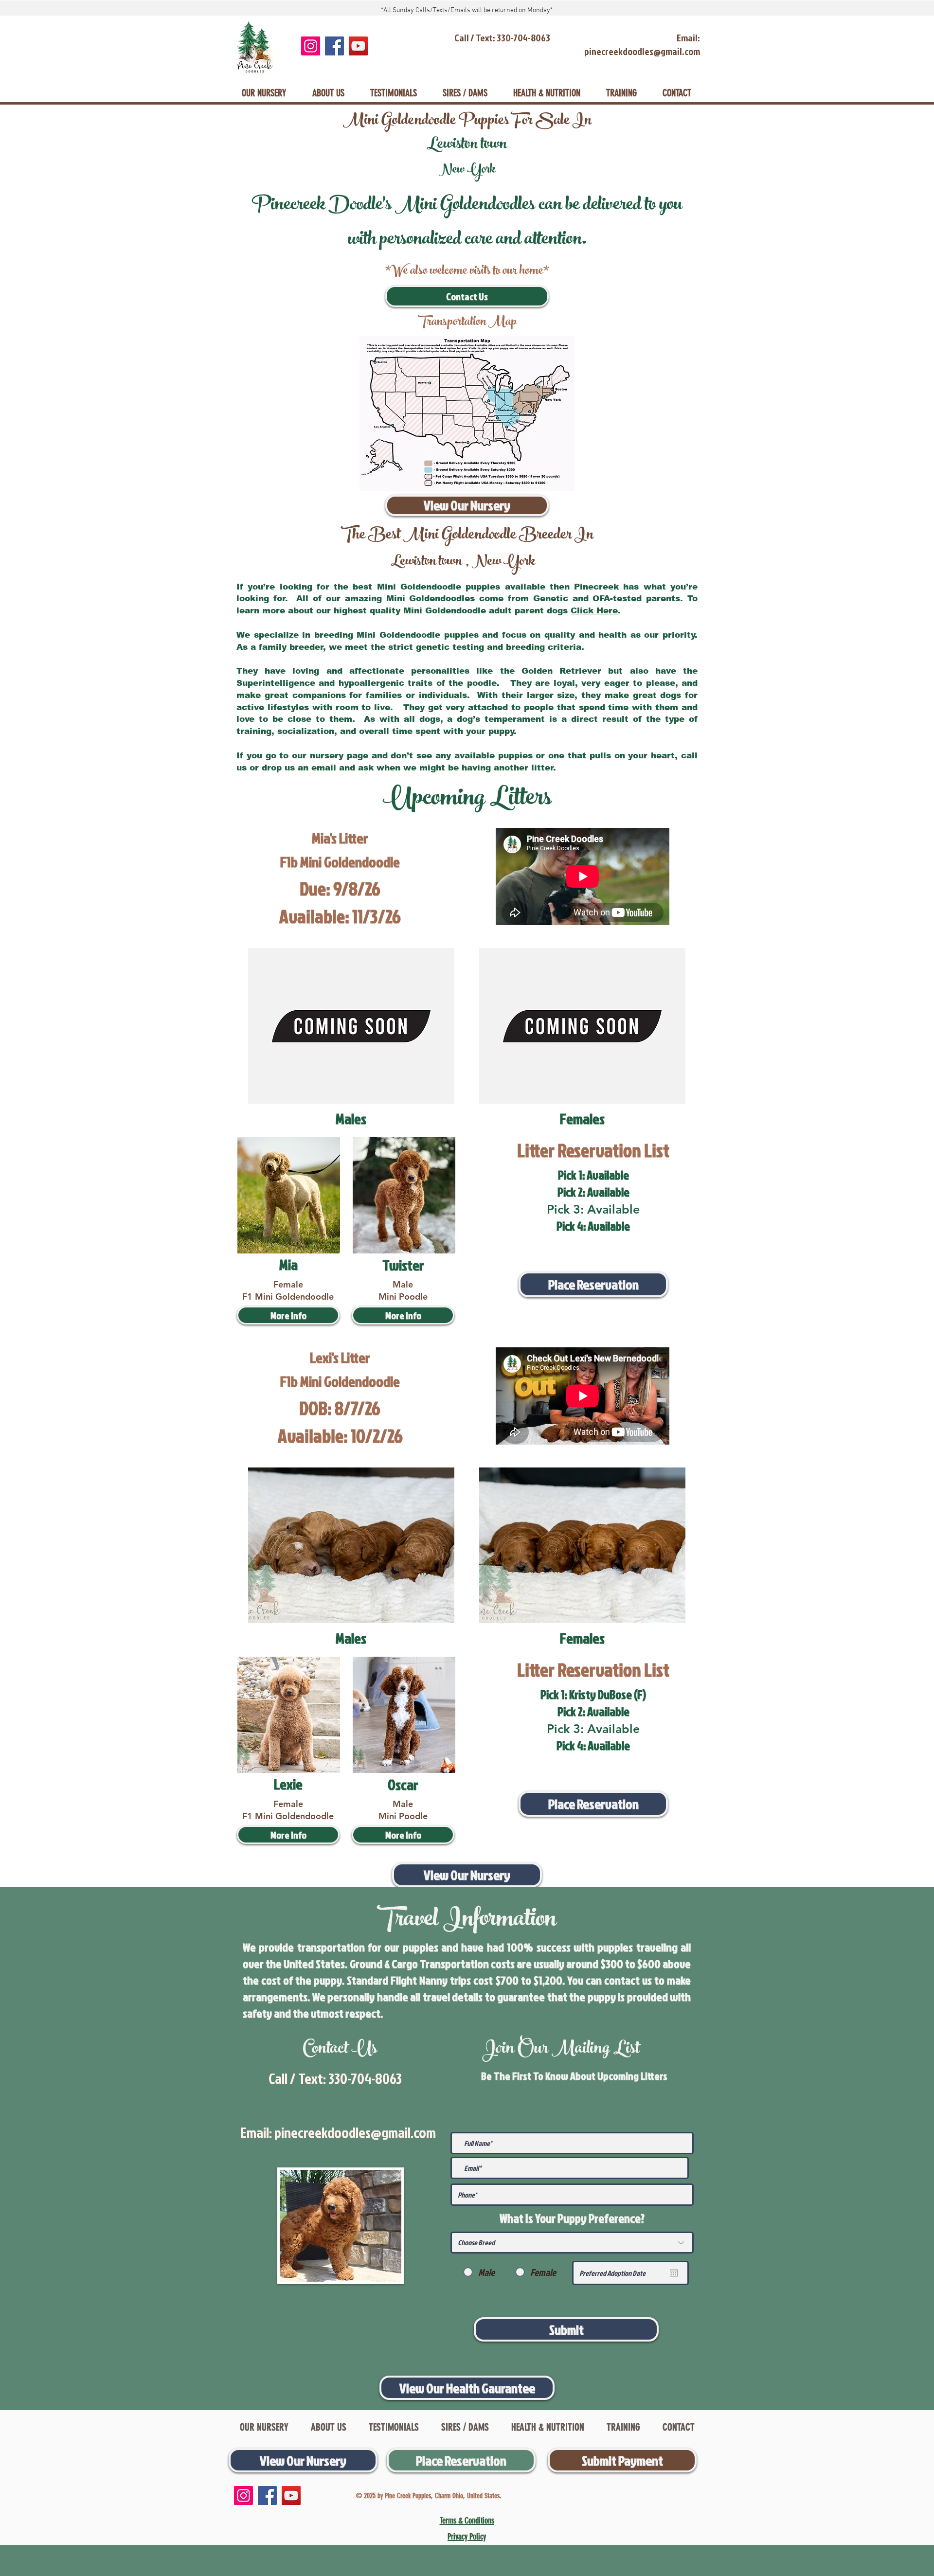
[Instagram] (311, 46)
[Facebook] (334, 46)
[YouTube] (358, 46)
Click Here (594, 611)
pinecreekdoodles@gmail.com (355, 2132)
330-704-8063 (365, 2078)
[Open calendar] (674, 2273)
